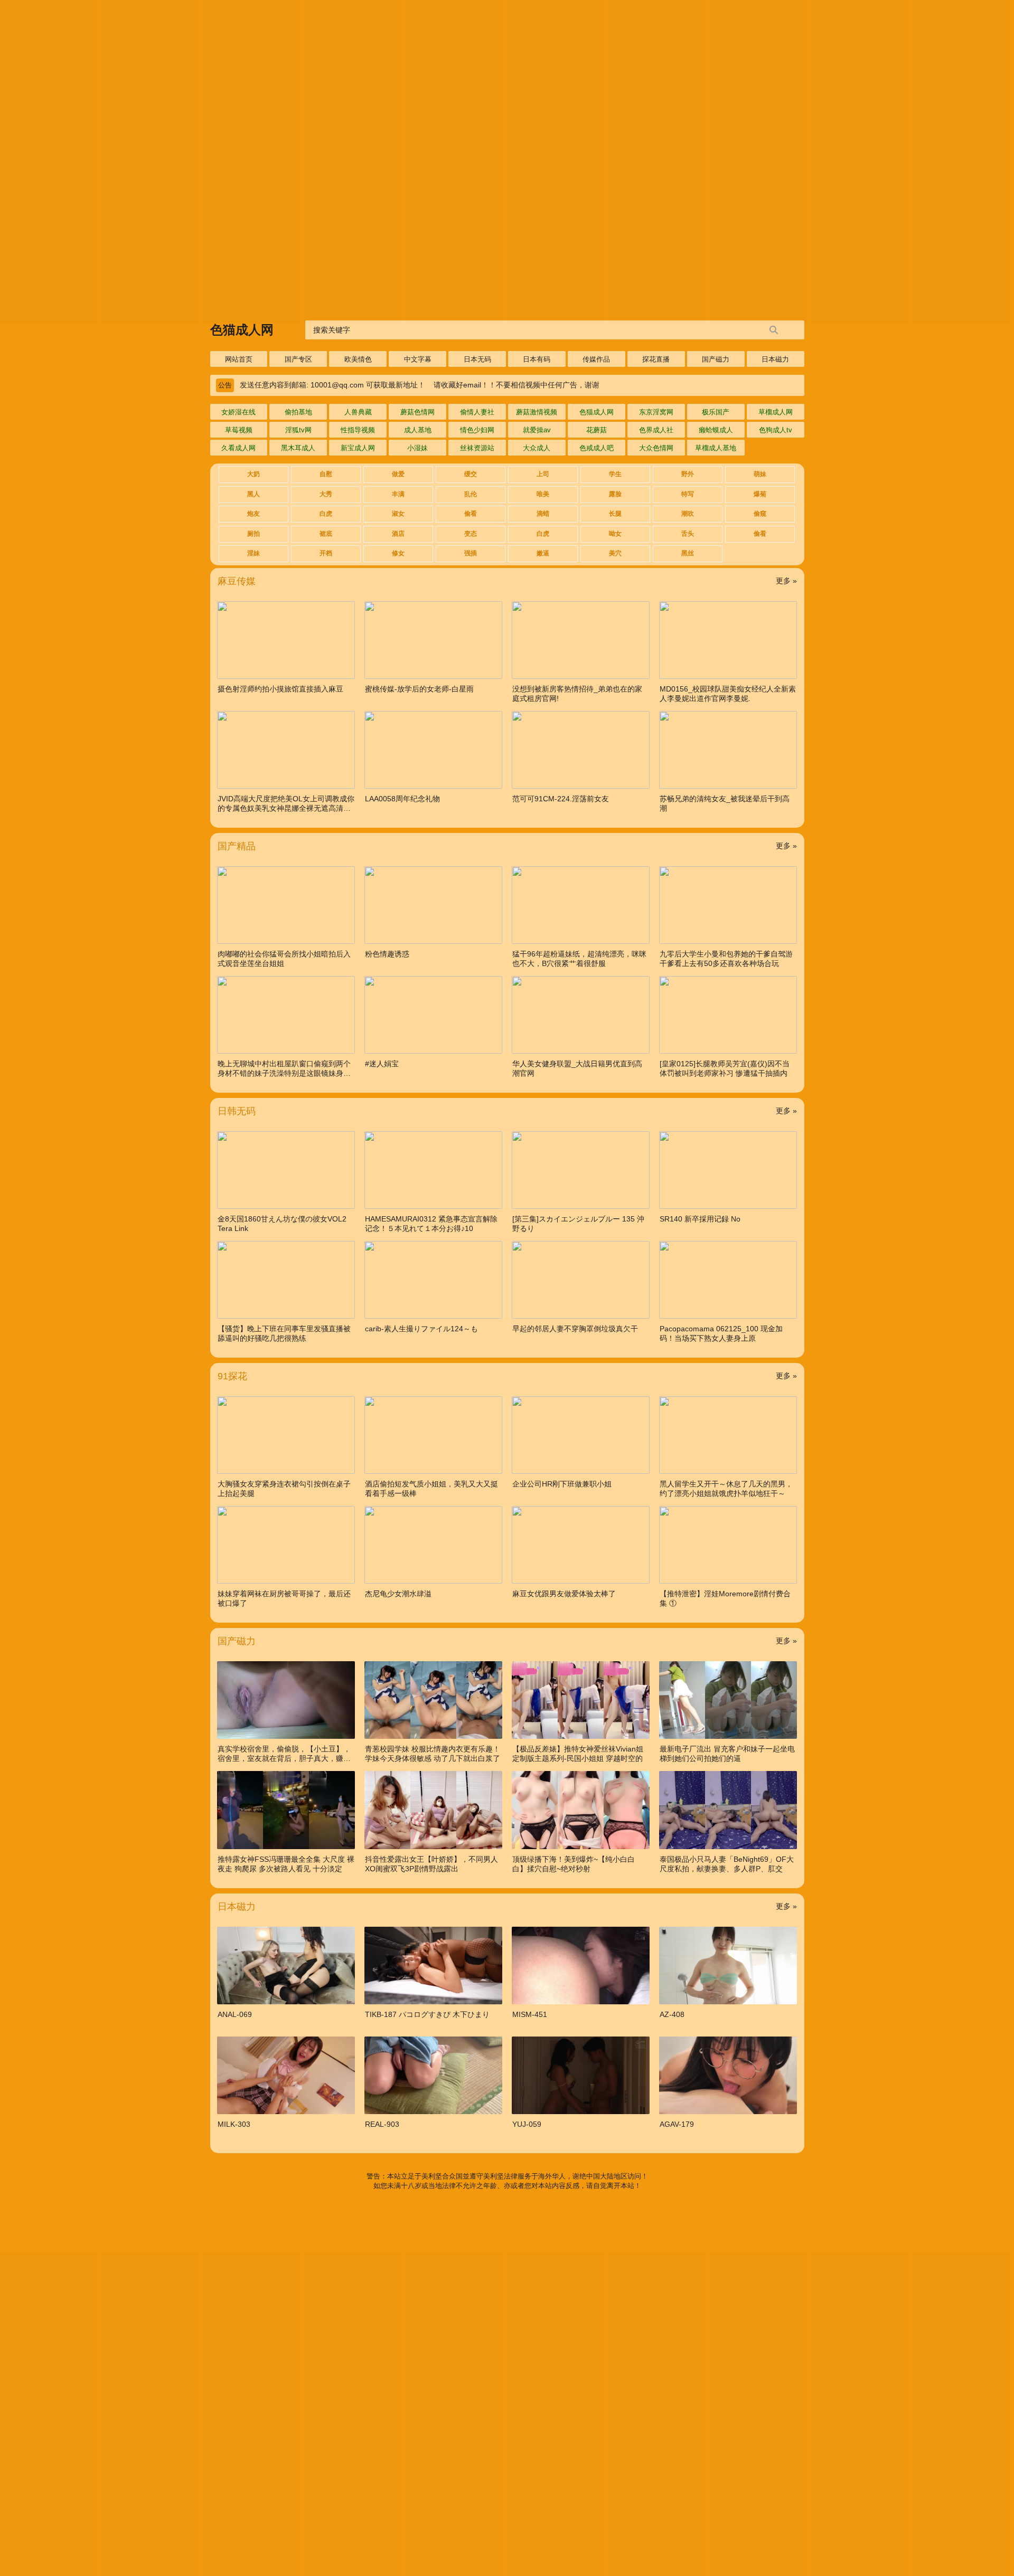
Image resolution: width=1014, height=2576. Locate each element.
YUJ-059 (527, 2124)
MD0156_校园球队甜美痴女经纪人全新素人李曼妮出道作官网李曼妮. (728, 694)
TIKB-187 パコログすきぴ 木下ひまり (427, 2014)
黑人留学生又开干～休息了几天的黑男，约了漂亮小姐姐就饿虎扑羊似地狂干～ (726, 1489)
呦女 (615, 534)
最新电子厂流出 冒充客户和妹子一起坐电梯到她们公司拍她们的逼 (727, 1754)
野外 (688, 474)
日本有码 (537, 359)
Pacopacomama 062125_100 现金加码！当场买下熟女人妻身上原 (721, 1333)
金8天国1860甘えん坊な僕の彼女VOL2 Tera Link (282, 1224)
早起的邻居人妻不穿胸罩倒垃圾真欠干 (575, 1329)
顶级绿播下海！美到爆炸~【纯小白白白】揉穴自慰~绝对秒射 (574, 1864)
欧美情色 (358, 359)
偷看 (471, 514)
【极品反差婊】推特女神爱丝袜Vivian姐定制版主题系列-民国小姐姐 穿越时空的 (578, 1754)
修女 (398, 553)
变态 (471, 534)
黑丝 (688, 553)
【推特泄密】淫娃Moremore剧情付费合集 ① (725, 1598)
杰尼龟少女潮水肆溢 (398, 1594)
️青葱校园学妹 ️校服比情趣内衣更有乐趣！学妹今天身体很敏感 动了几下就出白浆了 (433, 1754)
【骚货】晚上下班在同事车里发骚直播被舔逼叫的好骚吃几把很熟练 (284, 1333)
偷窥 (760, 514)
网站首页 (239, 359)
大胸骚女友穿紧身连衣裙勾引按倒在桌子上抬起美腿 (284, 1489)
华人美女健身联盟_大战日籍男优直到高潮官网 (577, 1068)
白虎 (326, 514)
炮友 (253, 514)
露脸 (615, 494)
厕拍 (253, 534)
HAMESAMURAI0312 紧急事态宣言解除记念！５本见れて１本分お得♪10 (431, 1224)
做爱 (398, 474)
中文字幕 (418, 359)
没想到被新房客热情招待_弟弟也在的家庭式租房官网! (577, 694)
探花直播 (656, 359)
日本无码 (477, 359)
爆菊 (760, 494)
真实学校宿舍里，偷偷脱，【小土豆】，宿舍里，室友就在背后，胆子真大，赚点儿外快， (284, 1754)
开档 (326, 553)
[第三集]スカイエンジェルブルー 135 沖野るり (578, 1224)
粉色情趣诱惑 (387, 954)
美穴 (615, 553)
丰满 (398, 494)
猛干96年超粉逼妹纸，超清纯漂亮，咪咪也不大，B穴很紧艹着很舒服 (579, 959)
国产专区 (298, 359)
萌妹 (760, 474)
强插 (471, 553)
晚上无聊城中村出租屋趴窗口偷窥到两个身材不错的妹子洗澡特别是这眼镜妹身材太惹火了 (284, 1069)
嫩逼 (543, 553)
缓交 (471, 474)
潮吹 (688, 514)
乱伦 (471, 494)
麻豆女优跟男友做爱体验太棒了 (564, 1594)
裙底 (326, 534)
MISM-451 (530, 2014)
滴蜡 (543, 514)
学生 (615, 474)
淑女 (398, 514)
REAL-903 (382, 2124)
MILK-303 (234, 2124)
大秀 (326, 494)
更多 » (786, 581)
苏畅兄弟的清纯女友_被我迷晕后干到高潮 (725, 803)
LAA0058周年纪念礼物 (402, 799)
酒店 (398, 534)
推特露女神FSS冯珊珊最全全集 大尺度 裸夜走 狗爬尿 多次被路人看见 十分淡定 (286, 1864)
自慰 (326, 474)
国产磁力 (716, 359)
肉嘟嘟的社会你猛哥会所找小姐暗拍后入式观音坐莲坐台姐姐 (284, 959)
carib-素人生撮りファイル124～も (421, 1329)
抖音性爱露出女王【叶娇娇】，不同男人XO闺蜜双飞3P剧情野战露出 (431, 1864)
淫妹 (253, 553)
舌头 (688, 534)
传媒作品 (596, 359)
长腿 (615, 514)
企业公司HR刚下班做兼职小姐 (562, 1484)
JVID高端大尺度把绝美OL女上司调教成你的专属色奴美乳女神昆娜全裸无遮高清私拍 (286, 804)
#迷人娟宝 (382, 1064)
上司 (543, 474)
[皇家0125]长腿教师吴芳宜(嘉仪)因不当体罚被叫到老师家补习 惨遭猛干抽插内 (725, 1068)
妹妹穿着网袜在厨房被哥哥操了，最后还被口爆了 (284, 1598)
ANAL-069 (235, 2014)
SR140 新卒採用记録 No (700, 1219)
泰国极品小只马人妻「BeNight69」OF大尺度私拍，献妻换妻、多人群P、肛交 (727, 1864)
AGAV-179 (677, 2124)
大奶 (253, 474)
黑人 (253, 494)
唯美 (543, 494)
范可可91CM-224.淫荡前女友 (561, 799)
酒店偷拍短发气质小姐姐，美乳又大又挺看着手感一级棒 (431, 1489)
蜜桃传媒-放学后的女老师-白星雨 (419, 689)
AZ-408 (672, 2014)
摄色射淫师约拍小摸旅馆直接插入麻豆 (280, 689)
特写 (688, 494)
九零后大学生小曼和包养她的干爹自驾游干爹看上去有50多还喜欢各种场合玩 (726, 959)
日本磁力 (775, 359)
